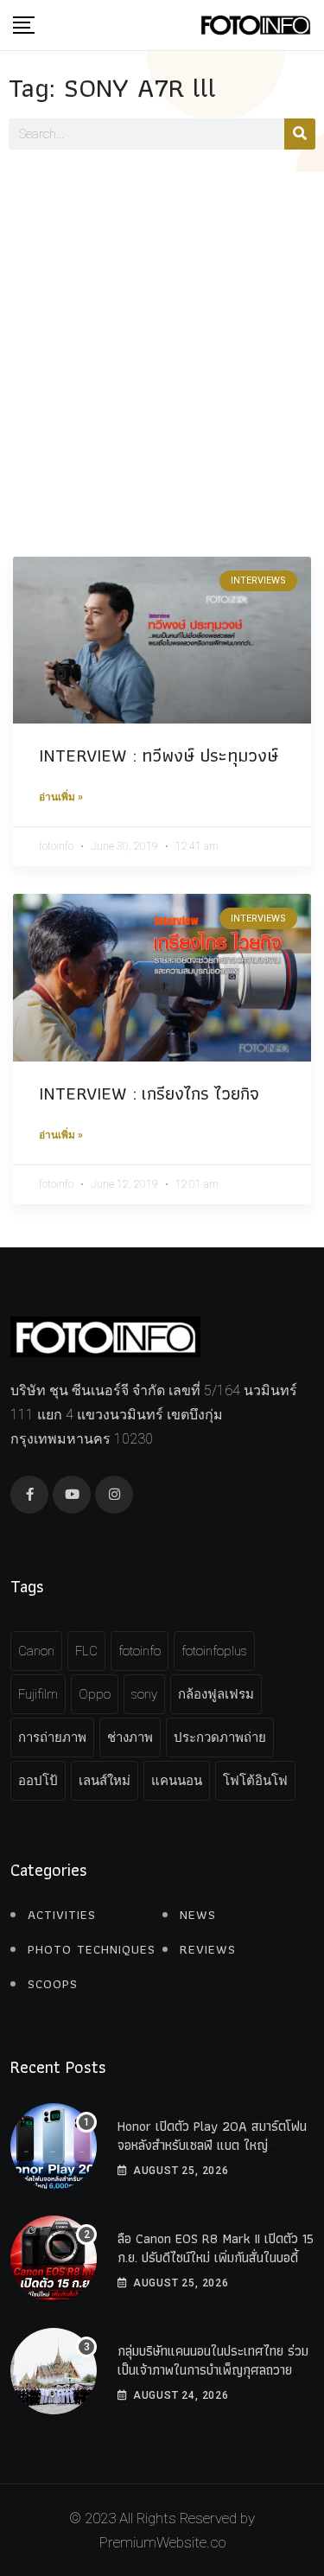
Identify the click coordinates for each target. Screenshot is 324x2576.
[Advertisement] (162, 343)
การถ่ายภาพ (52, 1738)
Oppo (95, 1694)
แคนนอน (177, 1781)
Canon (36, 1651)
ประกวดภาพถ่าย (220, 1738)
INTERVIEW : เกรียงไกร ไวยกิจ (149, 1093)
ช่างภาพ (130, 1738)
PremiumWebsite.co (162, 2542)
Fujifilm (38, 1694)
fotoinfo (140, 1651)
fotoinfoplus (214, 1651)
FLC (86, 1651)
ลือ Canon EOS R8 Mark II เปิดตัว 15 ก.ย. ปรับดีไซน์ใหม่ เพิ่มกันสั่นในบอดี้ (216, 2248)
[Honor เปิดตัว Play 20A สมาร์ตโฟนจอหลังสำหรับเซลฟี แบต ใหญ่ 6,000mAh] (54, 2146)
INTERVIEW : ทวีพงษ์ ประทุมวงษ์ (159, 755)
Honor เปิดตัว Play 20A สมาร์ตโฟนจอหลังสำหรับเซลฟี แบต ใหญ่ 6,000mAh (212, 2146)
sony (144, 1694)
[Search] (300, 134)
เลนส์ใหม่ (105, 1781)
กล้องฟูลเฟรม (216, 1694)
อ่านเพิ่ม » (61, 797)
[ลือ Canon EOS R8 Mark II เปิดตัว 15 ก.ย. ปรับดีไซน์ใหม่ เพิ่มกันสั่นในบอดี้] (54, 2259)
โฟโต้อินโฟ (255, 1781)
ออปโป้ (38, 1781)
